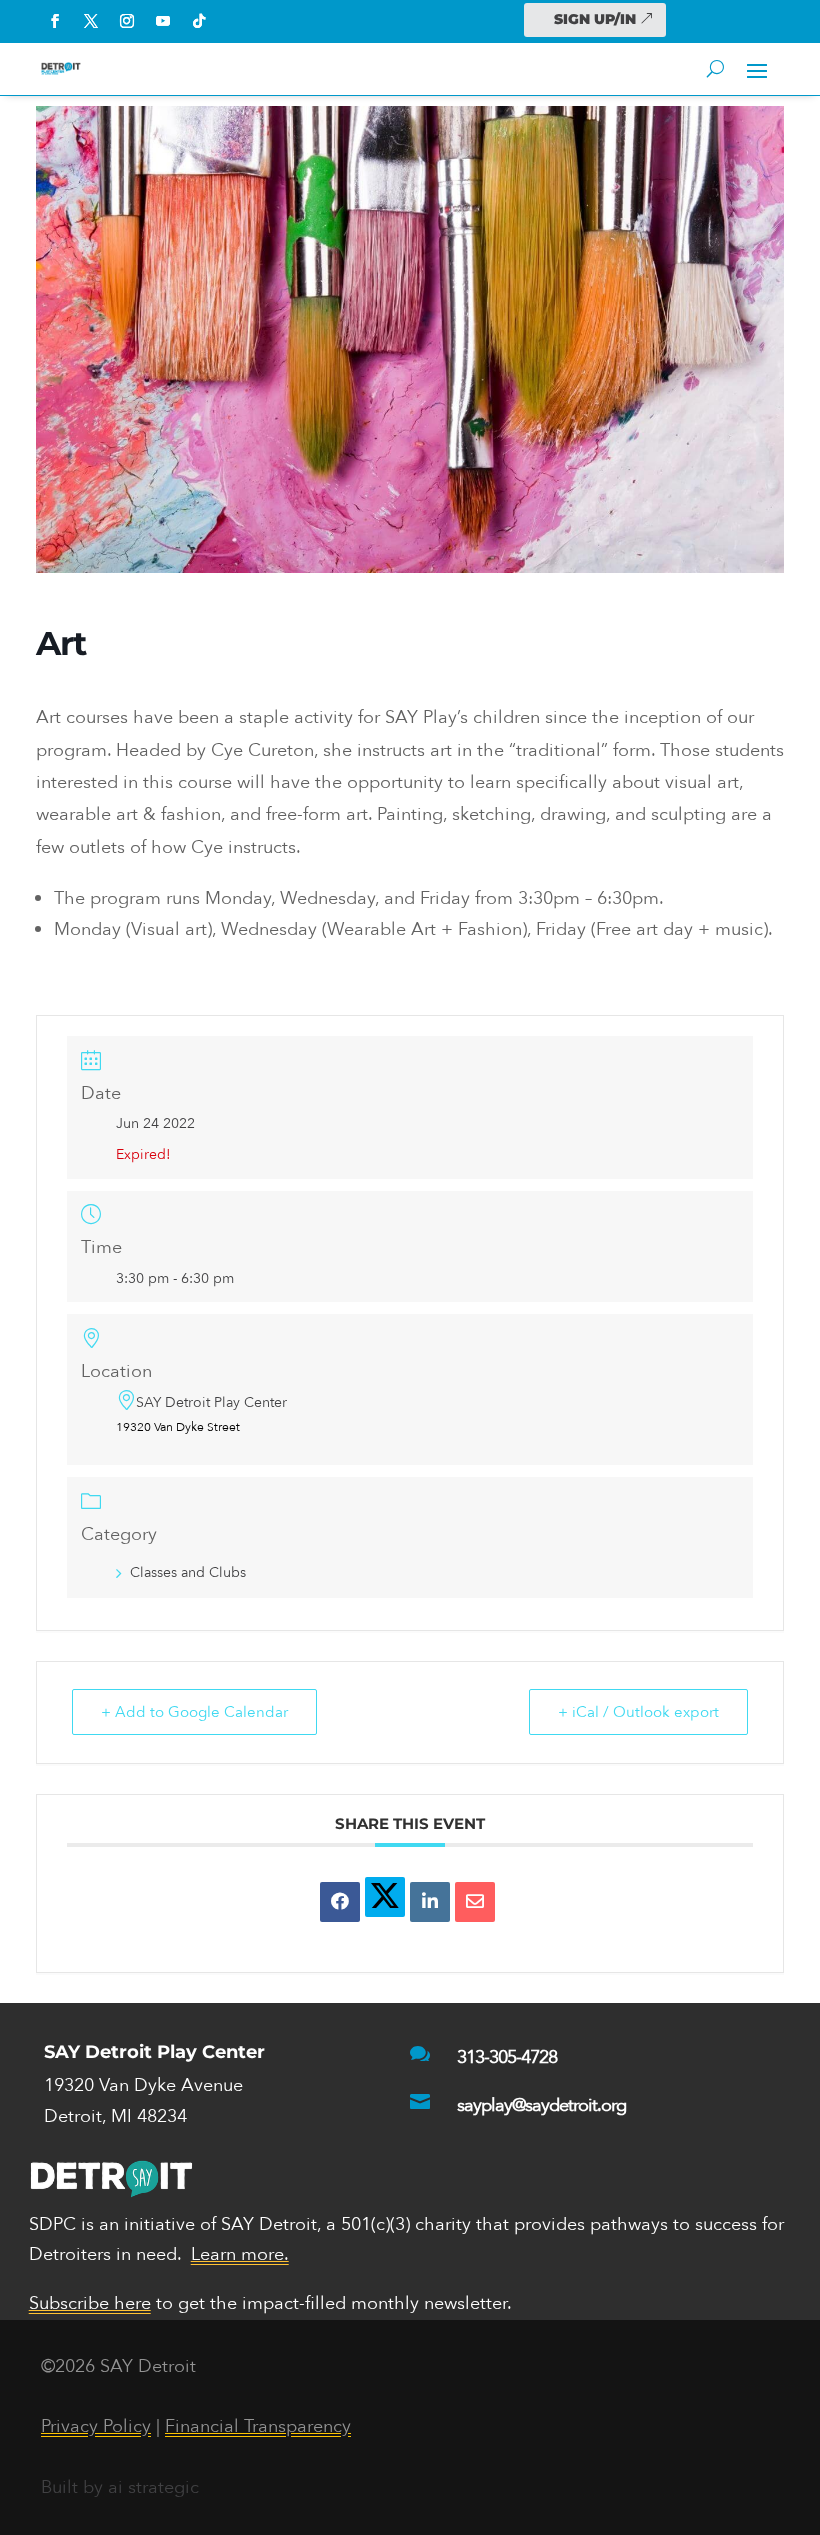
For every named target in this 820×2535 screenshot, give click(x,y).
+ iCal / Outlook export (638, 1712)
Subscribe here (90, 2303)
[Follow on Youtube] (163, 21)
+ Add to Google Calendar (194, 1712)
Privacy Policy (96, 2426)
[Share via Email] (475, 1902)
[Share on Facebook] (340, 1902)
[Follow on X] (91, 21)
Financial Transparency (258, 2426)
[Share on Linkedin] (430, 1902)
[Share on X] (385, 1897)
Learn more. (240, 2254)
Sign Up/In (595, 19)
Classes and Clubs (188, 1572)
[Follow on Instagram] (127, 21)
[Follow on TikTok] (199, 21)
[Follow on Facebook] (55, 21)
